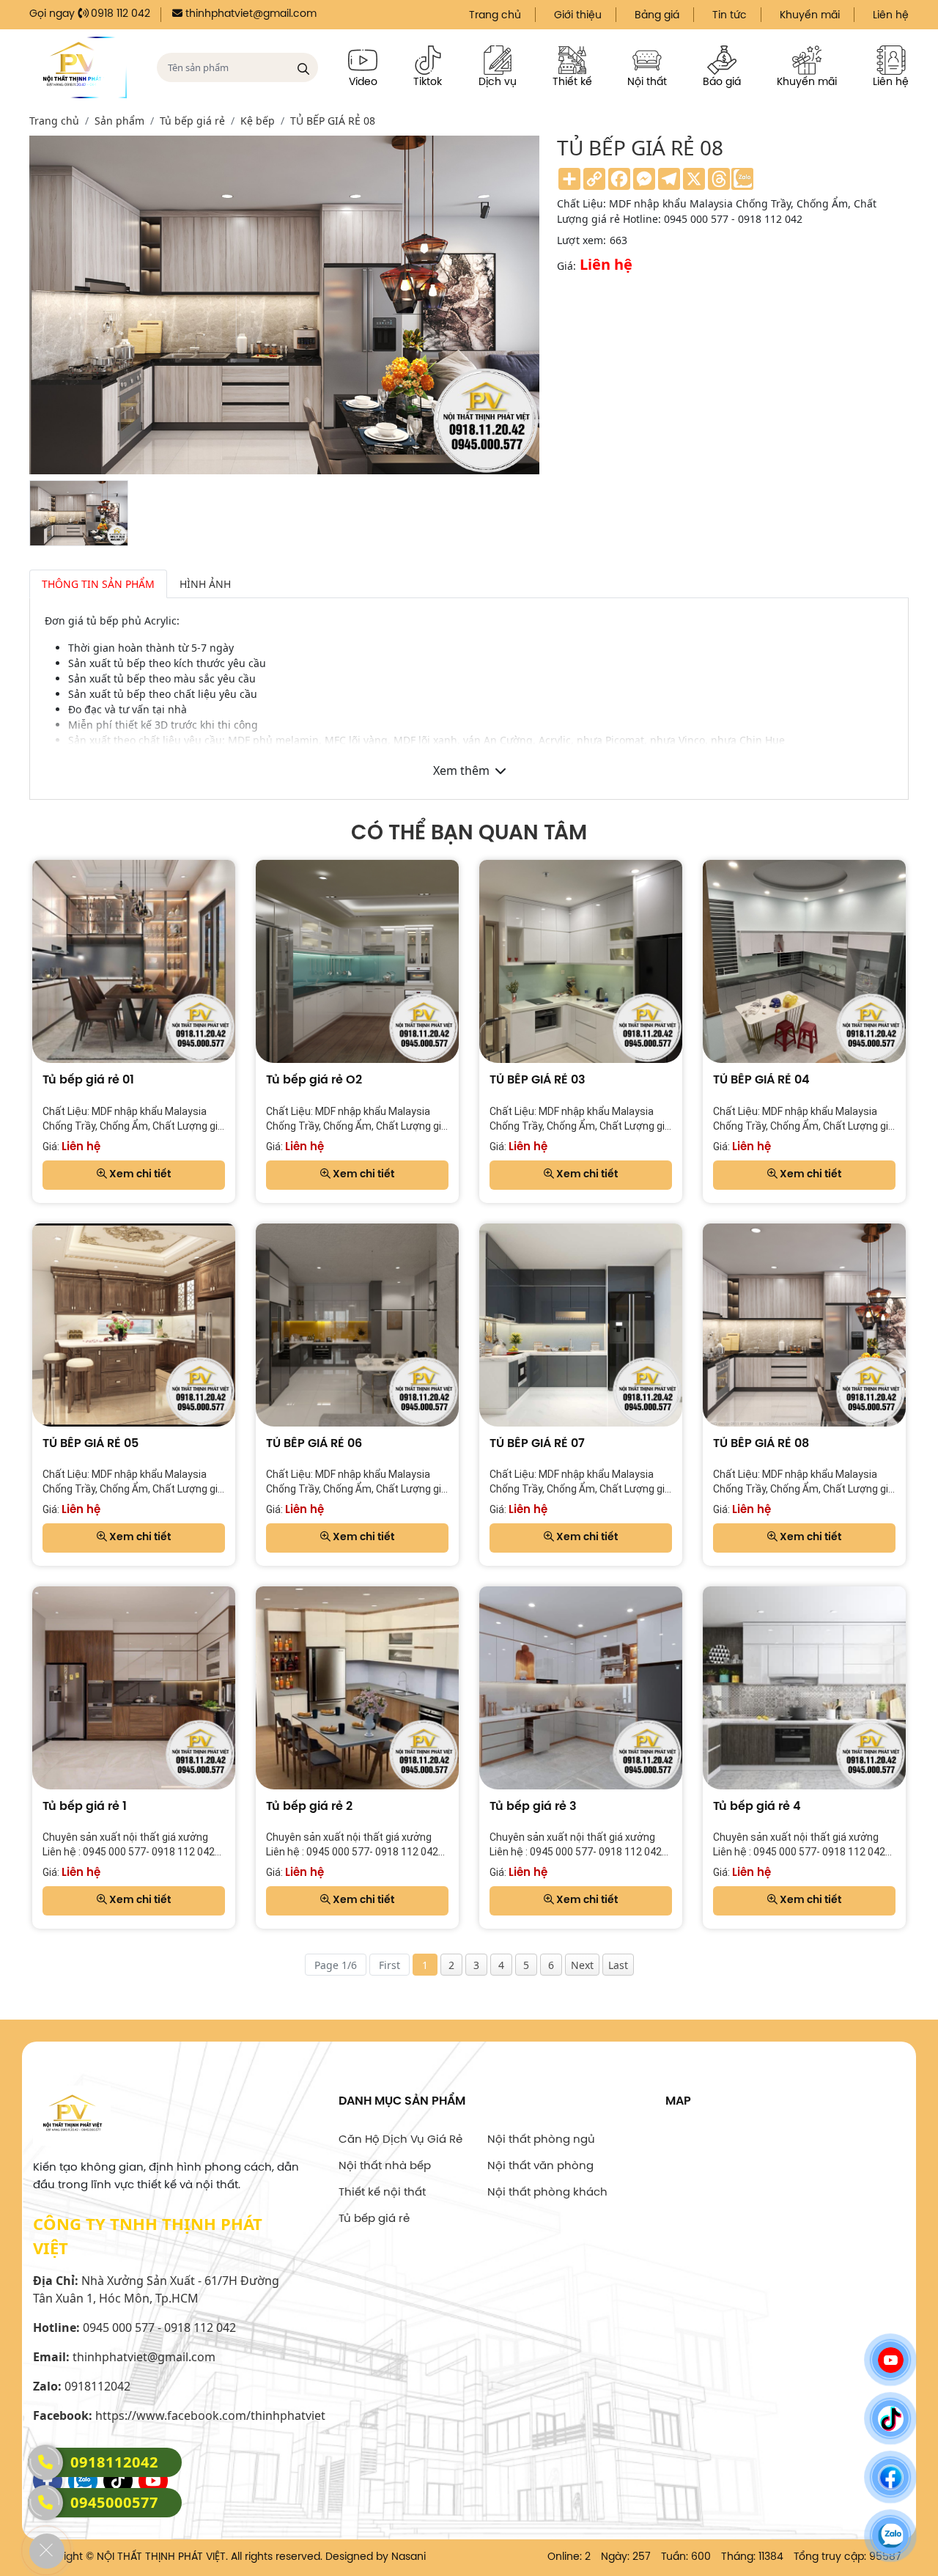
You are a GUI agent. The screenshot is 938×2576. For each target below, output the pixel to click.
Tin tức (730, 16)
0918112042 (114, 2462)
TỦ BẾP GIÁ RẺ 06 (314, 1444)
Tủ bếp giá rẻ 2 (309, 1807)
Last (618, 1965)
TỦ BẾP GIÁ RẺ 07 (537, 1444)
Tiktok (428, 82)
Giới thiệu (578, 16)
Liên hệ (891, 16)
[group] (79, 513)
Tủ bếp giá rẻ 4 (757, 1807)
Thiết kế (572, 82)
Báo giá (722, 82)
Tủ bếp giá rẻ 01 (88, 1080)
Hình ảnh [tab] (205, 584)
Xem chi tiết (139, 1175)
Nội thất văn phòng (540, 2166)
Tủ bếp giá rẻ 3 (533, 1807)
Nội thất (647, 82)
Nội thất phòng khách (547, 2193)
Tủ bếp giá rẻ (374, 2219)
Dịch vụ (498, 82)
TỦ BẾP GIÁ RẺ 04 (761, 1080)
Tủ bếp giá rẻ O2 (314, 1080)
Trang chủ (495, 16)
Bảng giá (657, 16)
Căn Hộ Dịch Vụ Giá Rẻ (400, 2140)
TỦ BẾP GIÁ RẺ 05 (91, 1444)
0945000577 (114, 2502)
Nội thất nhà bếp (385, 2166)
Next (582, 1965)
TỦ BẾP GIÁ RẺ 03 (538, 1080)
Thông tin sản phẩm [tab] (98, 584)
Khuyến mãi (810, 16)
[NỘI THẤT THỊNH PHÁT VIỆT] (78, 67)
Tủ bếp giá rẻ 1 (85, 1807)
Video (363, 82)
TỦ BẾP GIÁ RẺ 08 (761, 1444)
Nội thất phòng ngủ (541, 2140)
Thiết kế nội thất (382, 2193)
